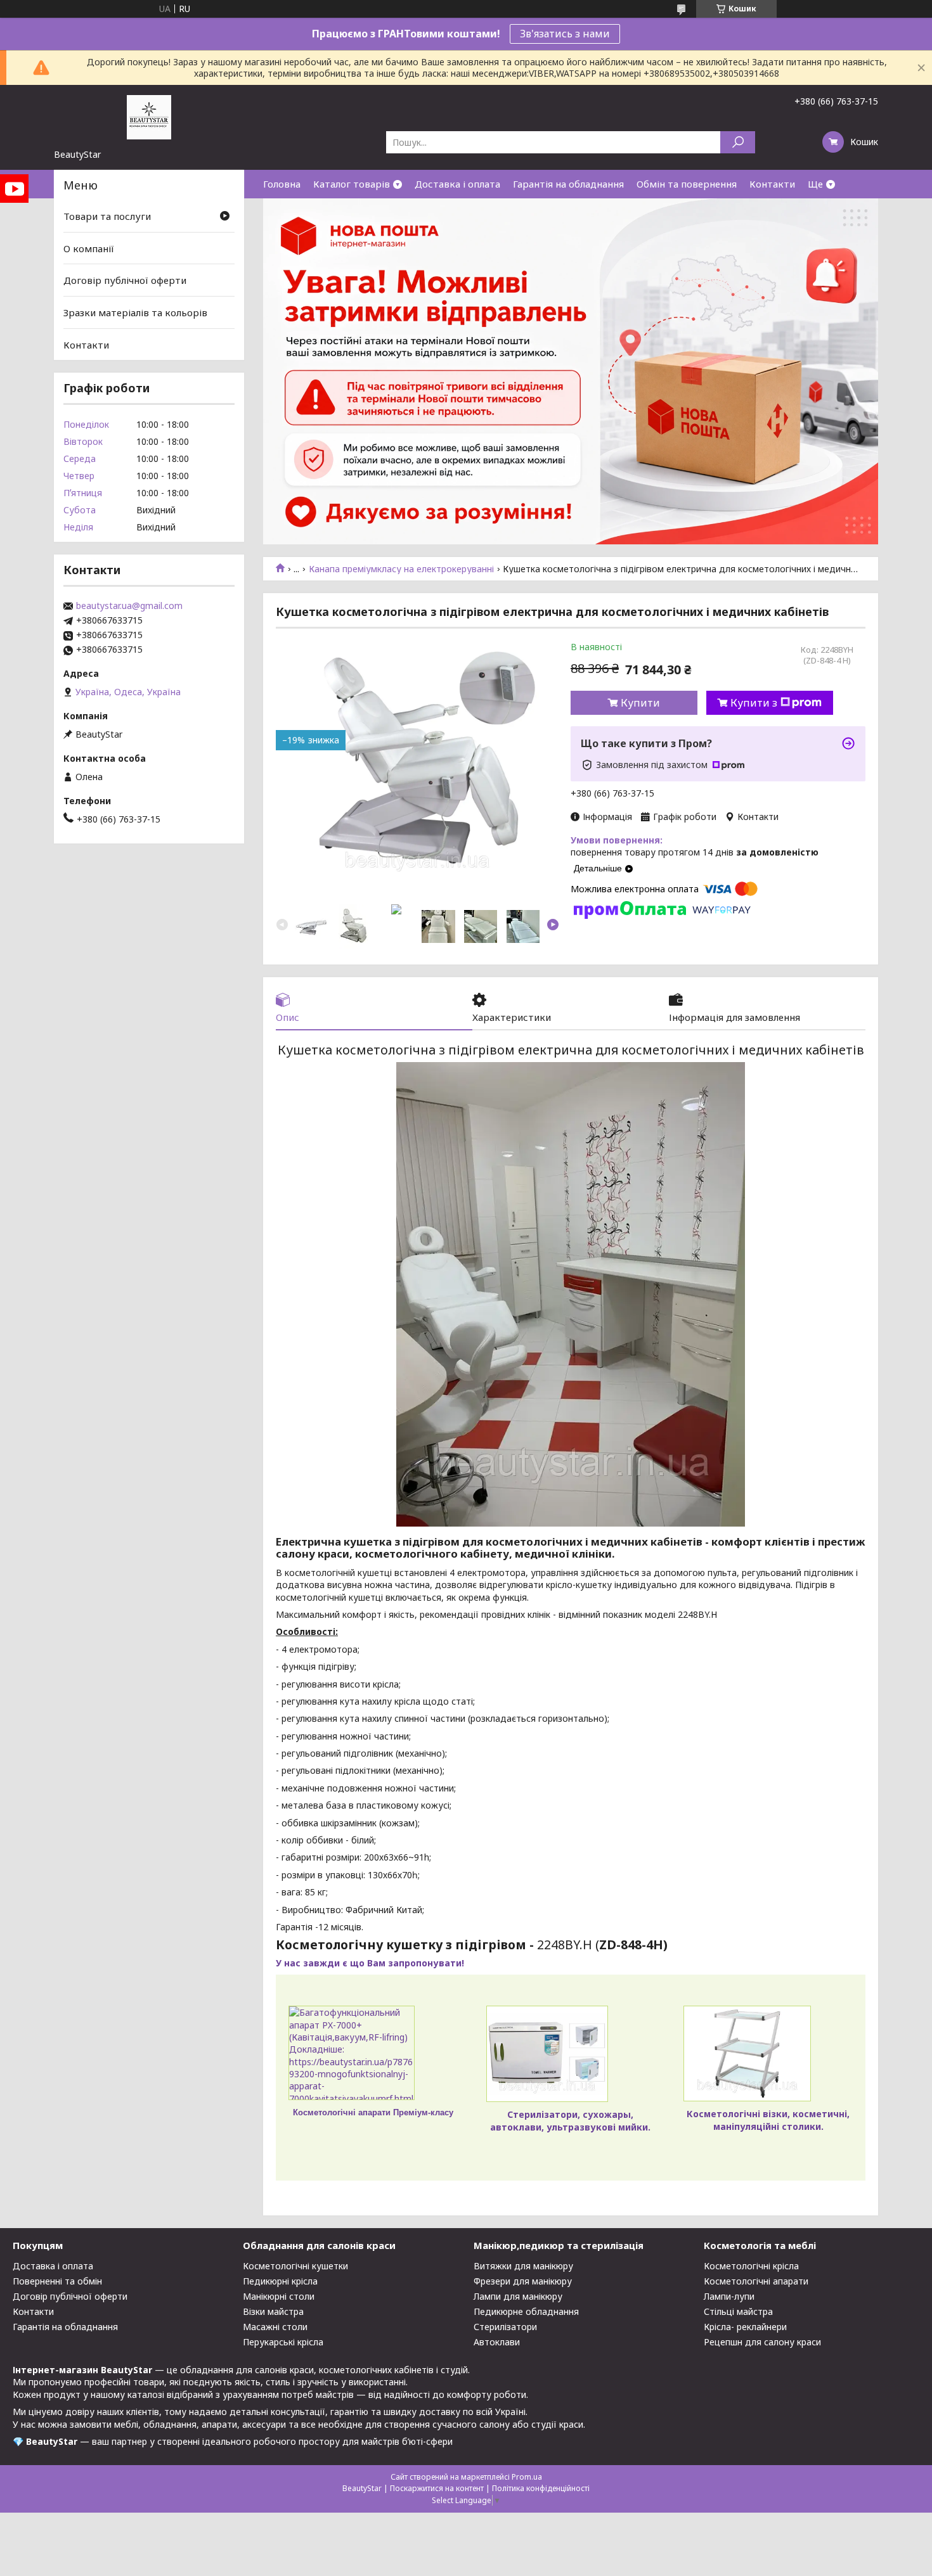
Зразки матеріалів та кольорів (135, 312)
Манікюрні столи (279, 2296)
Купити (640, 703)
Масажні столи (275, 2327)
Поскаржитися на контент (437, 2488)
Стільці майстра (738, 2311)
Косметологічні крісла (751, 2266)
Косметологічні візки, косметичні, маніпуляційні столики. (768, 2120)
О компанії (89, 248)
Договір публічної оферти (125, 280)
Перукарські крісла (283, 2342)
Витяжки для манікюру (523, 2266)
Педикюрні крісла (280, 2281)
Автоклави (497, 2342)
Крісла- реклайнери (745, 2327)
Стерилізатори (505, 2327)
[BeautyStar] (149, 117)
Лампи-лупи (729, 2296)
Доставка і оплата (457, 184)
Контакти (772, 184)
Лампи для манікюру (518, 2296)
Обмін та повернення (687, 184)
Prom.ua (527, 2477)
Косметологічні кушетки (295, 2266)
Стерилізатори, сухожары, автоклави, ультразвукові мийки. (570, 2120)
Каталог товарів (352, 184)
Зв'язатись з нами (565, 34)
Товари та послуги (107, 216)
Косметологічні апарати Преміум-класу (373, 2112)
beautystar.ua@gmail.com (129, 606)
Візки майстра (273, 2311)
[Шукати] (738, 142)
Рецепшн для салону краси (762, 2342)
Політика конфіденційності (541, 2488)
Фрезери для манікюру (523, 2281)
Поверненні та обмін (57, 2281)
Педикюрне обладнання (526, 2311)
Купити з (754, 703)
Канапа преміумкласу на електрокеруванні (401, 569)
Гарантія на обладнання (568, 184)
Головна (282, 184)
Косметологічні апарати (756, 2281)
